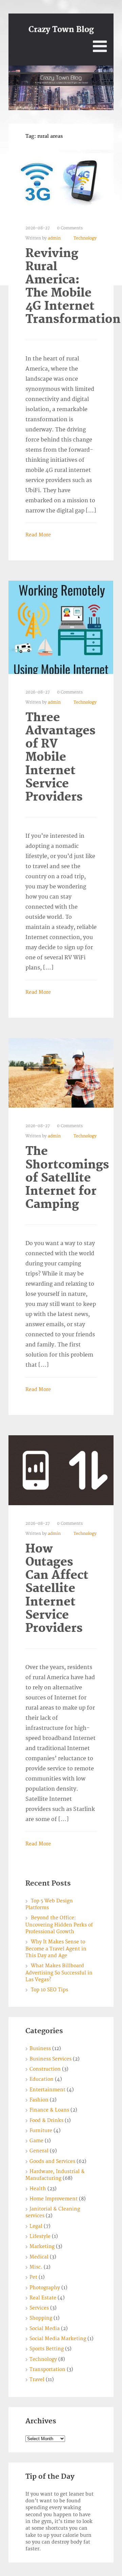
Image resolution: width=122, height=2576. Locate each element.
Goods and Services (52, 2161)
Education (42, 2079)
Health (38, 2189)
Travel (37, 2380)
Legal (36, 2226)
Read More (38, 535)
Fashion (39, 2100)
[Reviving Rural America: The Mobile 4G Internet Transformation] (59, 181)
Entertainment (47, 2090)
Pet (33, 2277)
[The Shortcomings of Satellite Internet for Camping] (61, 1073)
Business (40, 2049)
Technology (85, 238)
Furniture (41, 2131)
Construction (45, 2069)
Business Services (50, 2059)
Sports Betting (47, 2349)
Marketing (42, 2246)
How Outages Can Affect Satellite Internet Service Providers (57, 1589)
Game (36, 2141)
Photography (45, 2288)
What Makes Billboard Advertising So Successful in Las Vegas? (59, 1973)
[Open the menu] (100, 46)
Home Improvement (54, 2199)
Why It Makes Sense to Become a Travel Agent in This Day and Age (56, 1949)
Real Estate (43, 2298)
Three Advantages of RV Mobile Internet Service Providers (60, 757)
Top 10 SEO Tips (49, 1990)
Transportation (47, 2369)
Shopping (41, 2318)
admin (54, 238)
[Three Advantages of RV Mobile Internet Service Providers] (61, 627)
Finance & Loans (49, 2110)
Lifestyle (40, 2236)
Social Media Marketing (58, 2339)
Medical (39, 2257)
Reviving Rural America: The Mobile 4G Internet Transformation (73, 287)
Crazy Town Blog (61, 30)
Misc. (36, 2267)
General (39, 2151)
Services (39, 2308)
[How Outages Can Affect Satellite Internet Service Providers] (61, 1470)
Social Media (45, 2329)
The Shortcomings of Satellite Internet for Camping (67, 1178)
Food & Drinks (46, 2120)
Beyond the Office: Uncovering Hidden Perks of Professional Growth (59, 1925)
